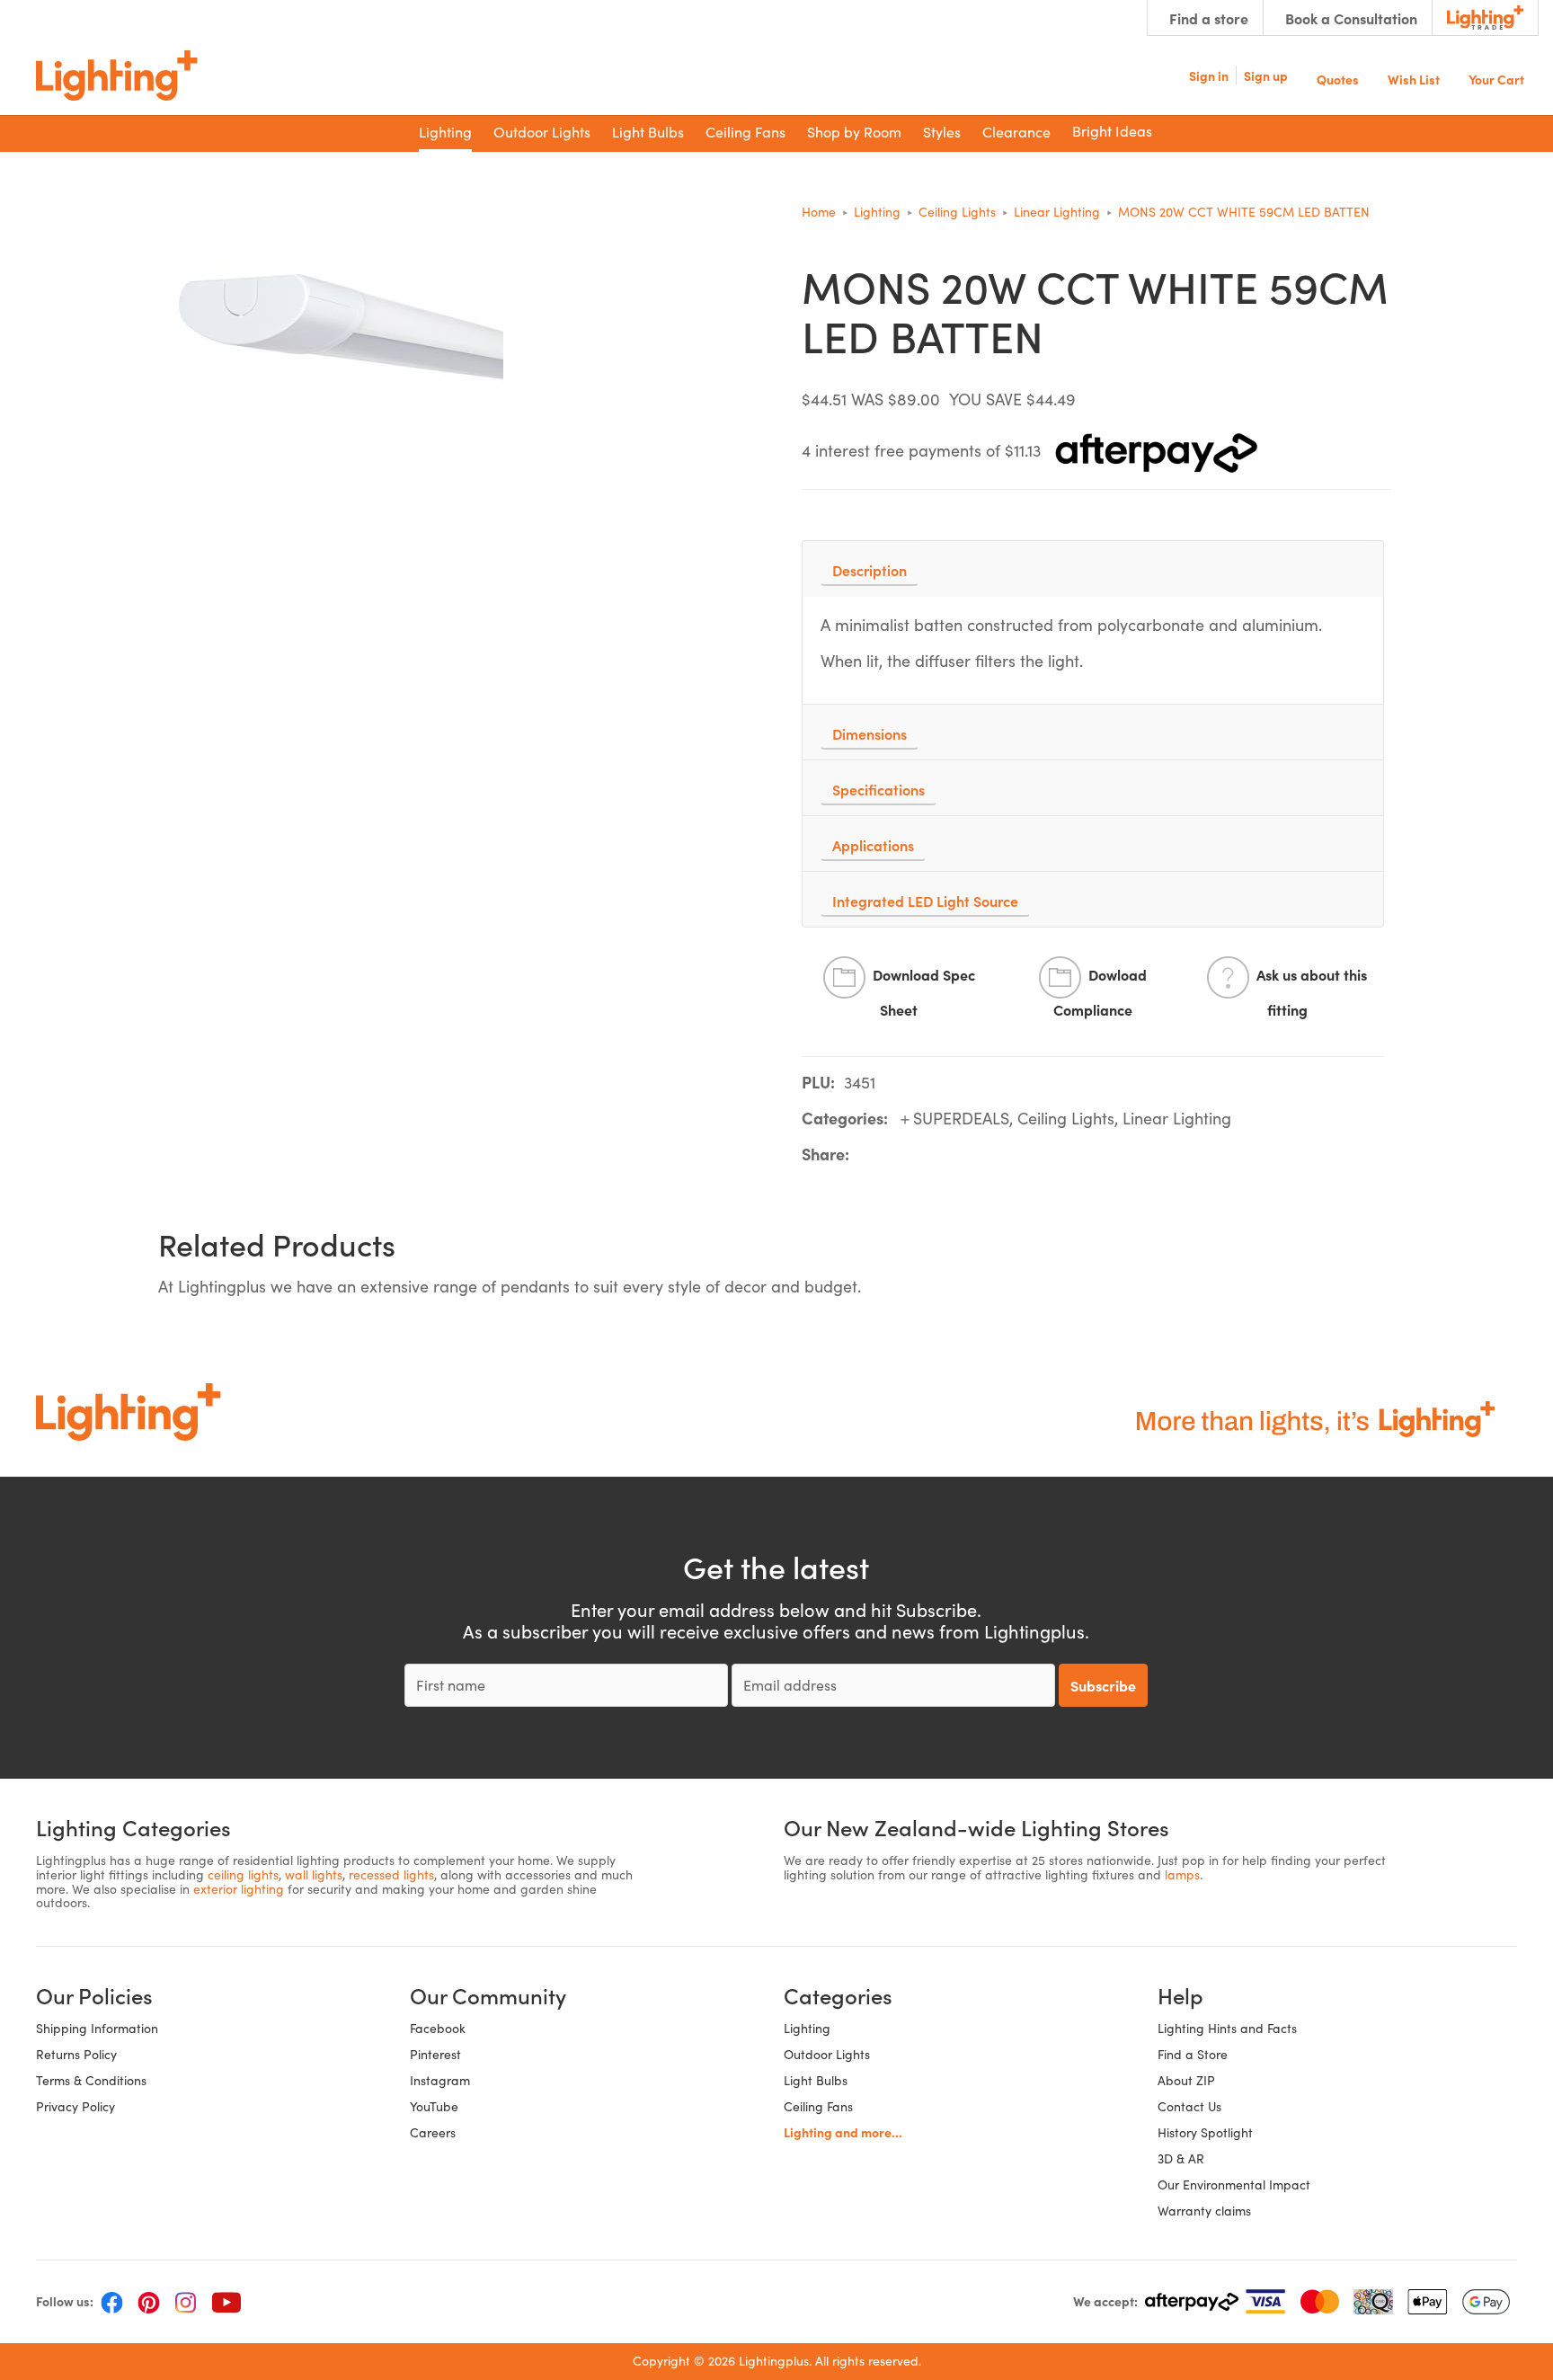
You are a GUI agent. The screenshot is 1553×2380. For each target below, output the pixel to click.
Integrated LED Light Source (925, 901)
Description (870, 570)
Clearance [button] (1016, 132)
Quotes (1338, 78)
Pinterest (435, 2054)
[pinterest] (149, 2302)
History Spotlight (1205, 2132)
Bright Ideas (1112, 131)
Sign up (1266, 75)
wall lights (314, 1874)
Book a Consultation (1351, 18)
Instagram (440, 2080)
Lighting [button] (445, 132)
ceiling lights (243, 1874)
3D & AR (1181, 2158)
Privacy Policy (75, 2106)
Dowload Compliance (1100, 993)
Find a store (1209, 18)
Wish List (1414, 78)
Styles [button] (942, 132)
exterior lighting (239, 1889)
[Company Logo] (117, 75)
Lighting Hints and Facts (1227, 2028)
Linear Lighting (1057, 212)
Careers (433, 2132)
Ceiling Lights (957, 212)
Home (819, 212)
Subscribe (1103, 1685)
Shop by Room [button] (854, 132)
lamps (1182, 1874)
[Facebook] (112, 2302)
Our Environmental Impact (1234, 2185)
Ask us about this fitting (1312, 993)
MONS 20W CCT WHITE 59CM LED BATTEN (1244, 212)
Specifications (879, 789)
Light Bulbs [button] (648, 132)
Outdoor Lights (827, 2054)
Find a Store (1193, 2054)
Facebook (438, 2028)
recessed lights (391, 1874)
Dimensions (870, 733)
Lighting (877, 212)
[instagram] (186, 2302)
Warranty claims (1204, 2211)
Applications (873, 845)
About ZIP (1186, 2080)
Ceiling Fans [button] (745, 132)
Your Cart (1496, 78)
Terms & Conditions (91, 2080)
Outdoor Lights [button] (542, 132)
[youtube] (226, 2302)
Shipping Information (97, 2028)
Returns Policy (76, 2054)
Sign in (1209, 75)
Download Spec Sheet (924, 993)
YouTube (434, 2106)
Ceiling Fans (818, 2106)
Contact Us (1189, 2106)
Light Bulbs (816, 2080)
